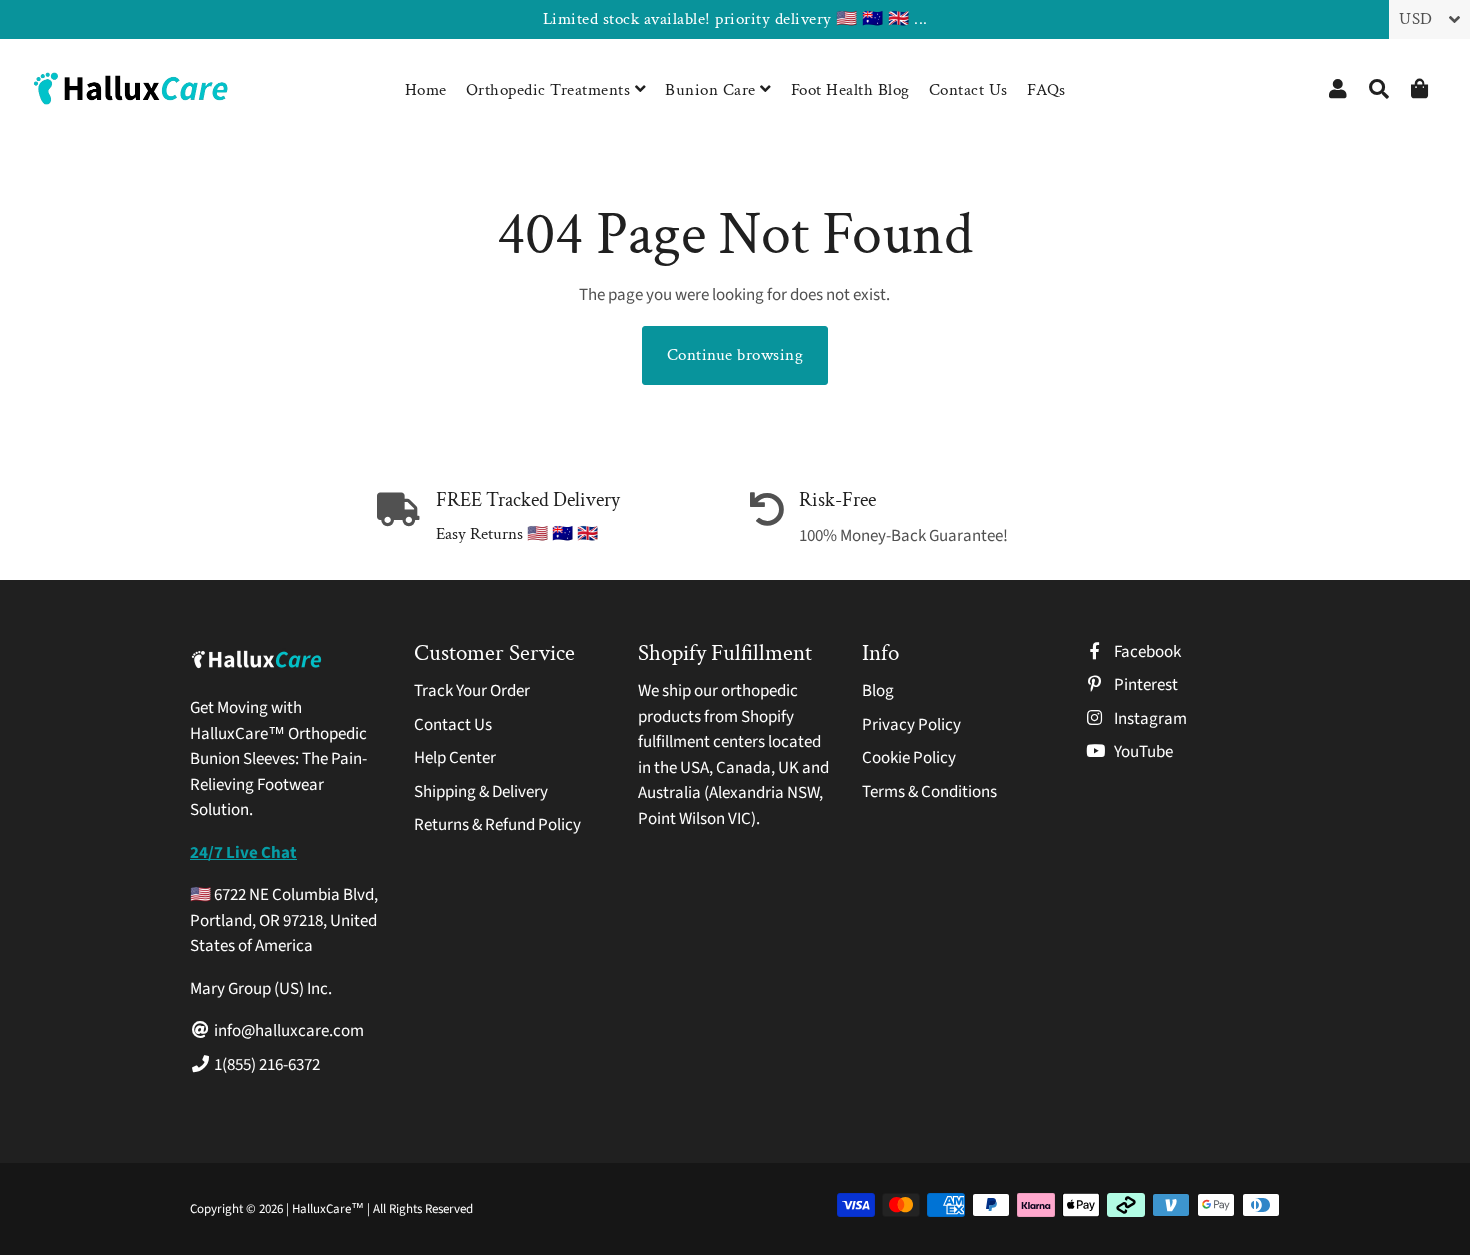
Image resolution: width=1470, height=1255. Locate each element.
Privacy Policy (911, 725)
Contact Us (968, 90)
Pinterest (1144, 685)
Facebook (1146, 652)
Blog (878, 691)
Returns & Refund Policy (497, 825)
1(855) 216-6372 (265, 1065)
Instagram (1149, 719)
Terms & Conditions (929, 792)
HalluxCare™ (329, 1209)
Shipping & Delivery (481, 792)
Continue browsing (735, 355)
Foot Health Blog (850, 90)
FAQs (1046, 90)
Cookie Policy (909, 758)
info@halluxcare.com (287, 1031)
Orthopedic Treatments (550, 90)
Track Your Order (472, 691)
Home (426, 90)
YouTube (1142, 752)
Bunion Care (712, 90)
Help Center (455, 758)
